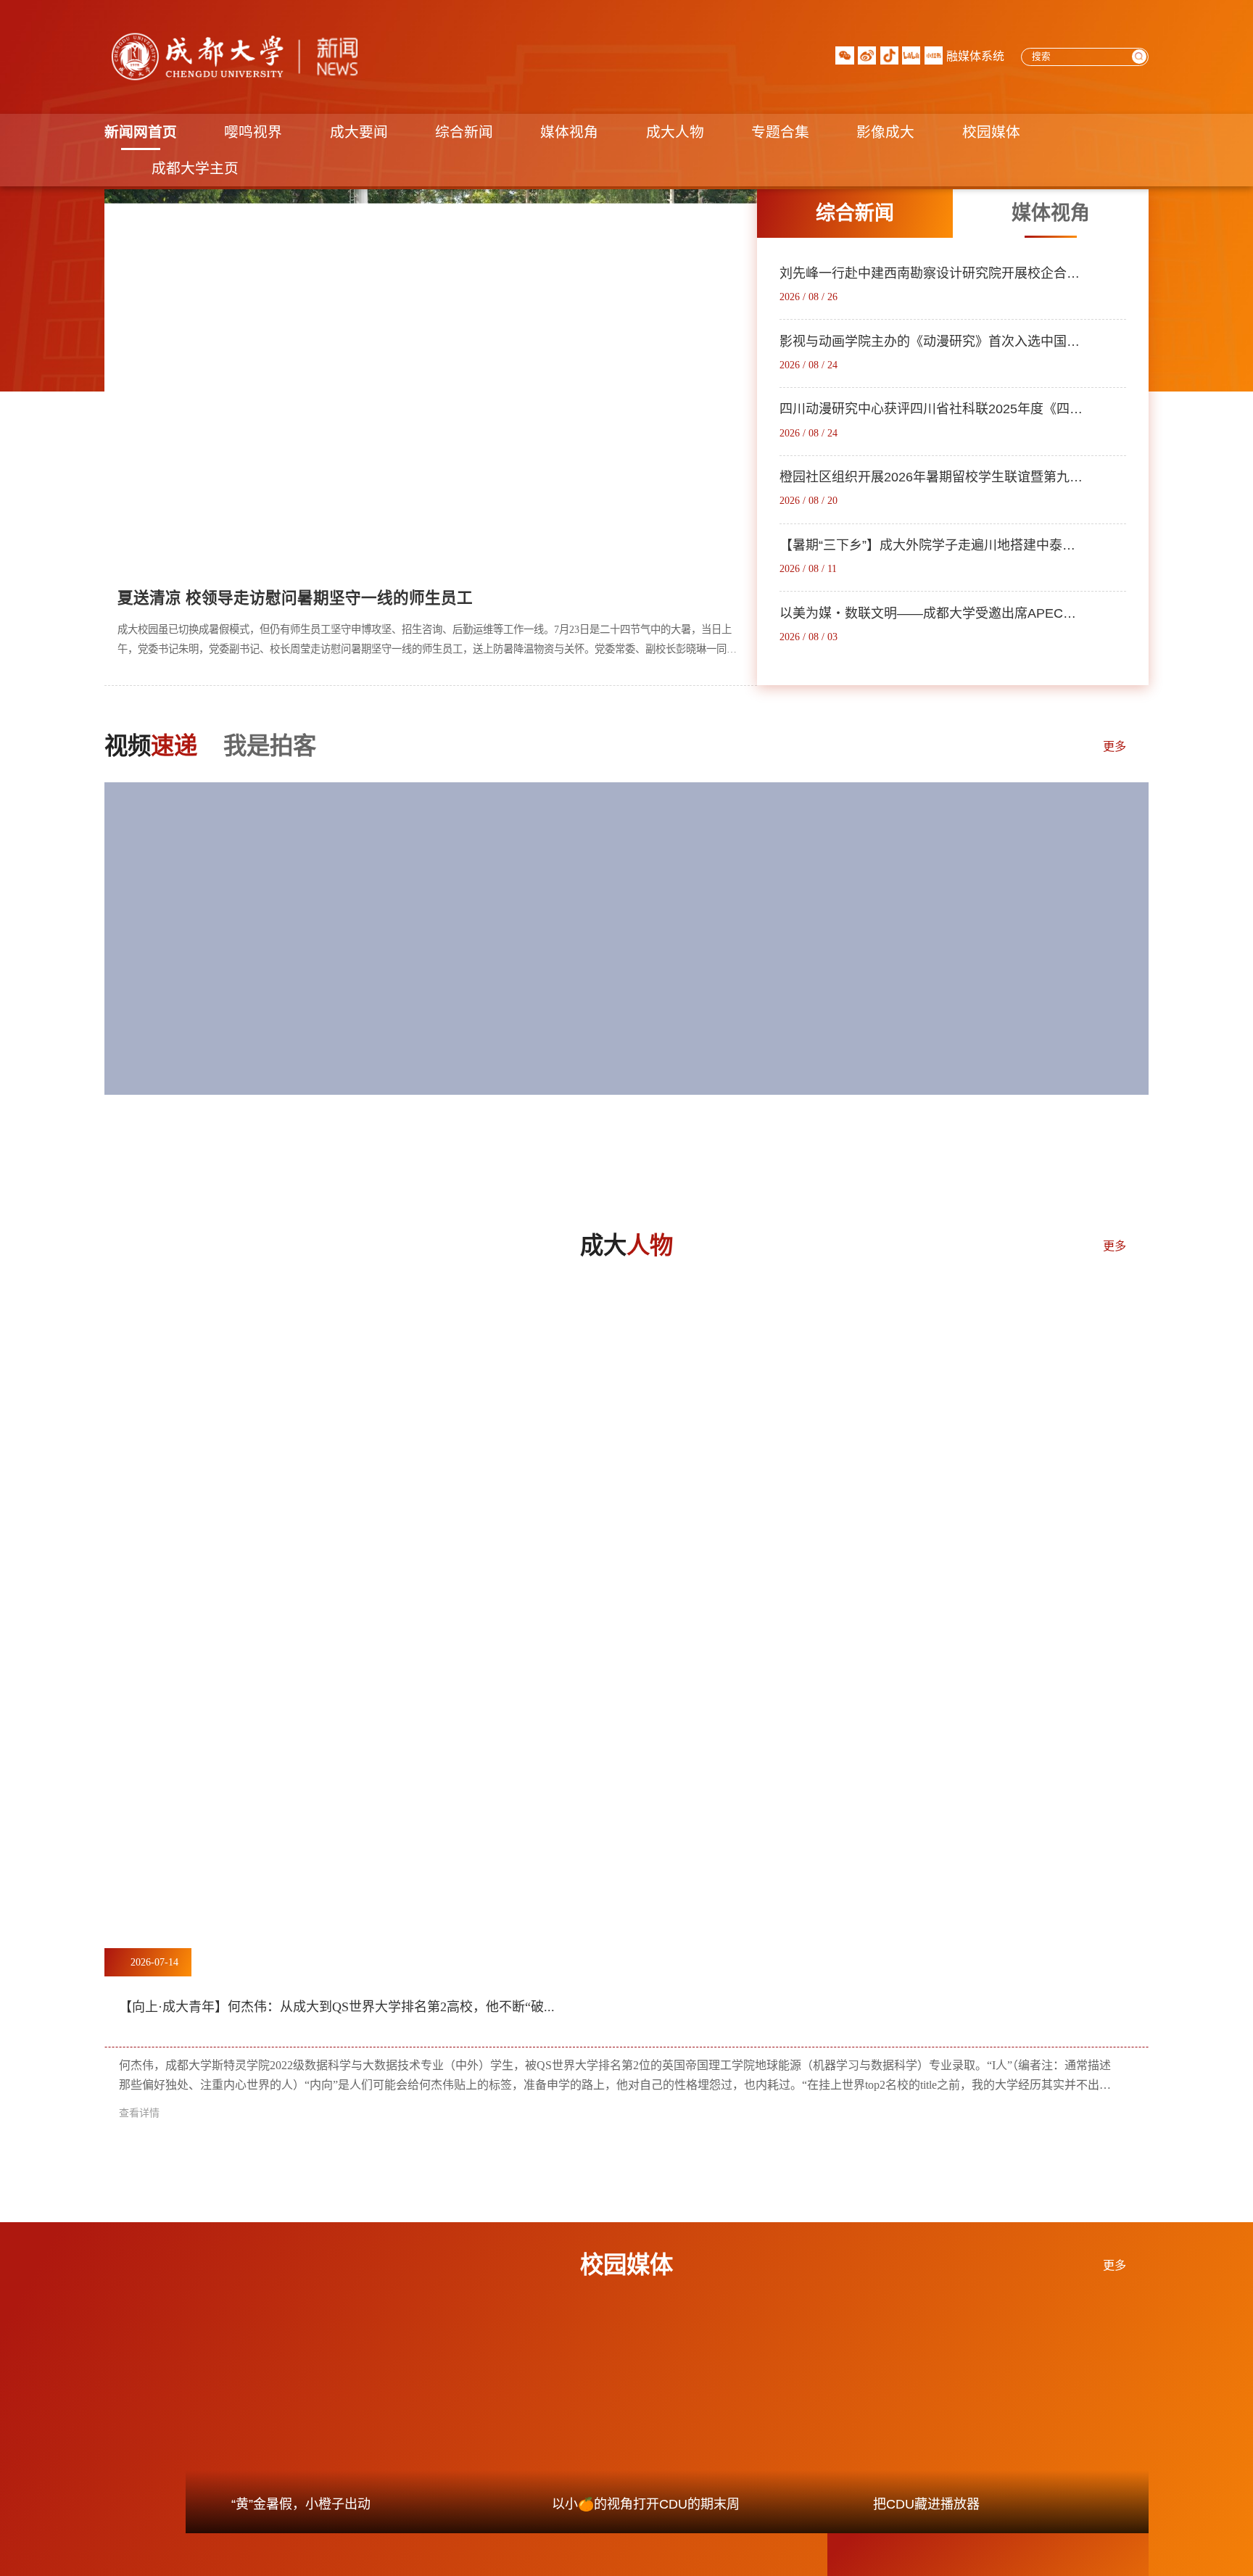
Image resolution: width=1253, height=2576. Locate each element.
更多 (1115, 747)
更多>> (719, 538)
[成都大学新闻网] (231, 57)
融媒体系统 (975, 56)
